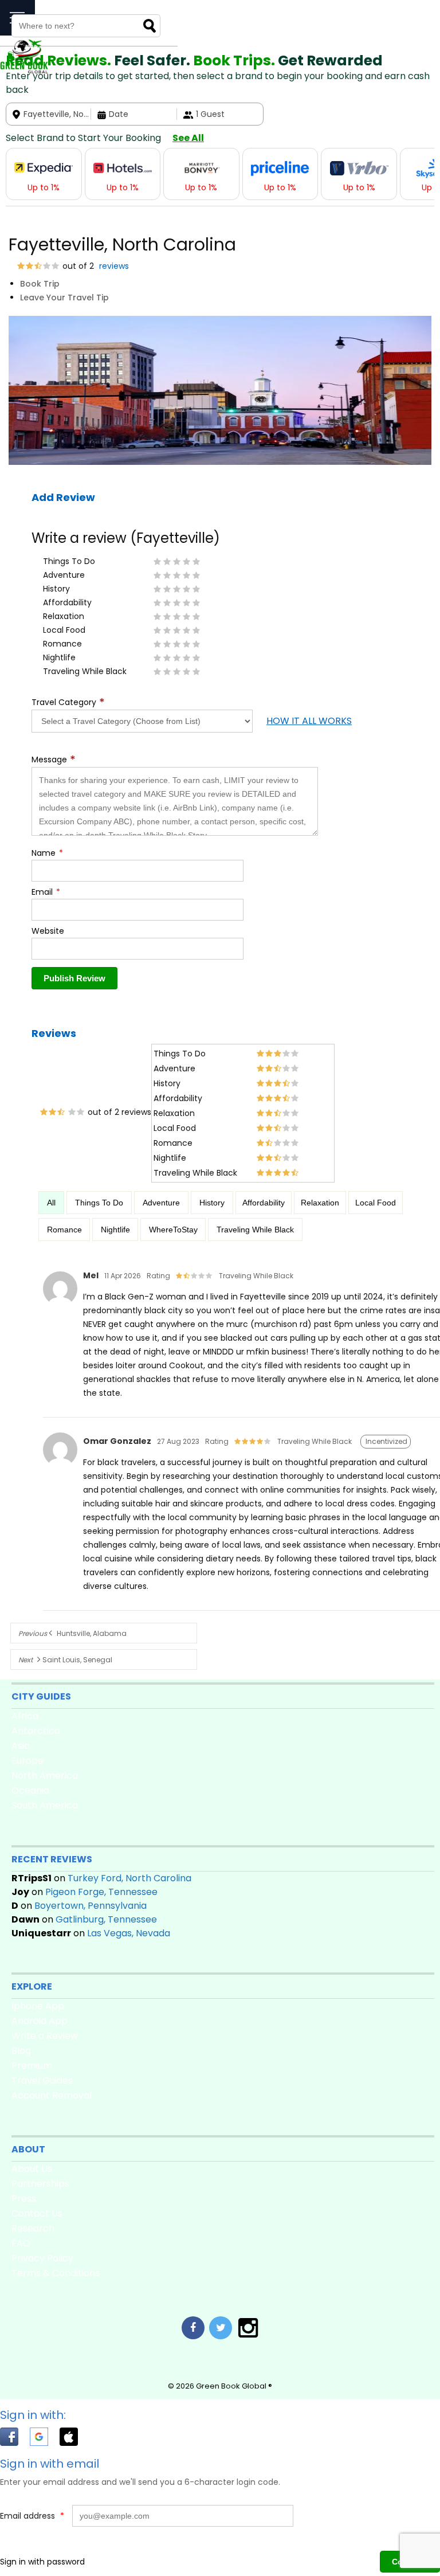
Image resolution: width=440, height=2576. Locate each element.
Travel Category (68, 702)
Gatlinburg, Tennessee (106, 1919)
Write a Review (45, 2036)
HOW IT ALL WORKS (309, 721)
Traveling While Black (255, 1230)
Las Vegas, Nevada (129, 1933)
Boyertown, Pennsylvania (91, 1906)
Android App (40, 2021)
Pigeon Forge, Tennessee (101, 1892)
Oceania (30, 1790)
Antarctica (36, 1731)
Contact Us (37, 2213)
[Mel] (60, 1306)
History (212, 1203)
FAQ (21, 2243)
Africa (25, 1716)
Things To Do (99, 1203)
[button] (15, 2439)
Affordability (264, 1203)
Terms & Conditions (56, 2273)
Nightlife (115, 1230)
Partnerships (40, 2184)
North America (45, 1776)
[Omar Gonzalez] (60, 1467)
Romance (64, 1230)
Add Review (63, 497)
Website (48, 931)
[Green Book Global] (24, 71)
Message (54, 760)
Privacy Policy (42, 2258)
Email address (32, 2516)
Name (47, 853)
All (51, 1203)
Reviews (54, 1033)
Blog (21, 2051)
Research (33, 2228)
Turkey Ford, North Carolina (129, 1878)
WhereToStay (173, 1230)
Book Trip (40, 284)
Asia (21, 1746)
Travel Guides (42, 2080)
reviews (113, 266)
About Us (32, 2169)
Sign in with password (42, 2562)
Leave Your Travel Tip (64, 297)
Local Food (376, 1203)
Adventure (161, 1203)
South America (45, 1805)
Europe (27, 1761)
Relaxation (320, 1203)
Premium (32, 2066)
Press (24, 2199)
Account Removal (52, 2095)
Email (46, 892)
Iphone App (38, 2006)
